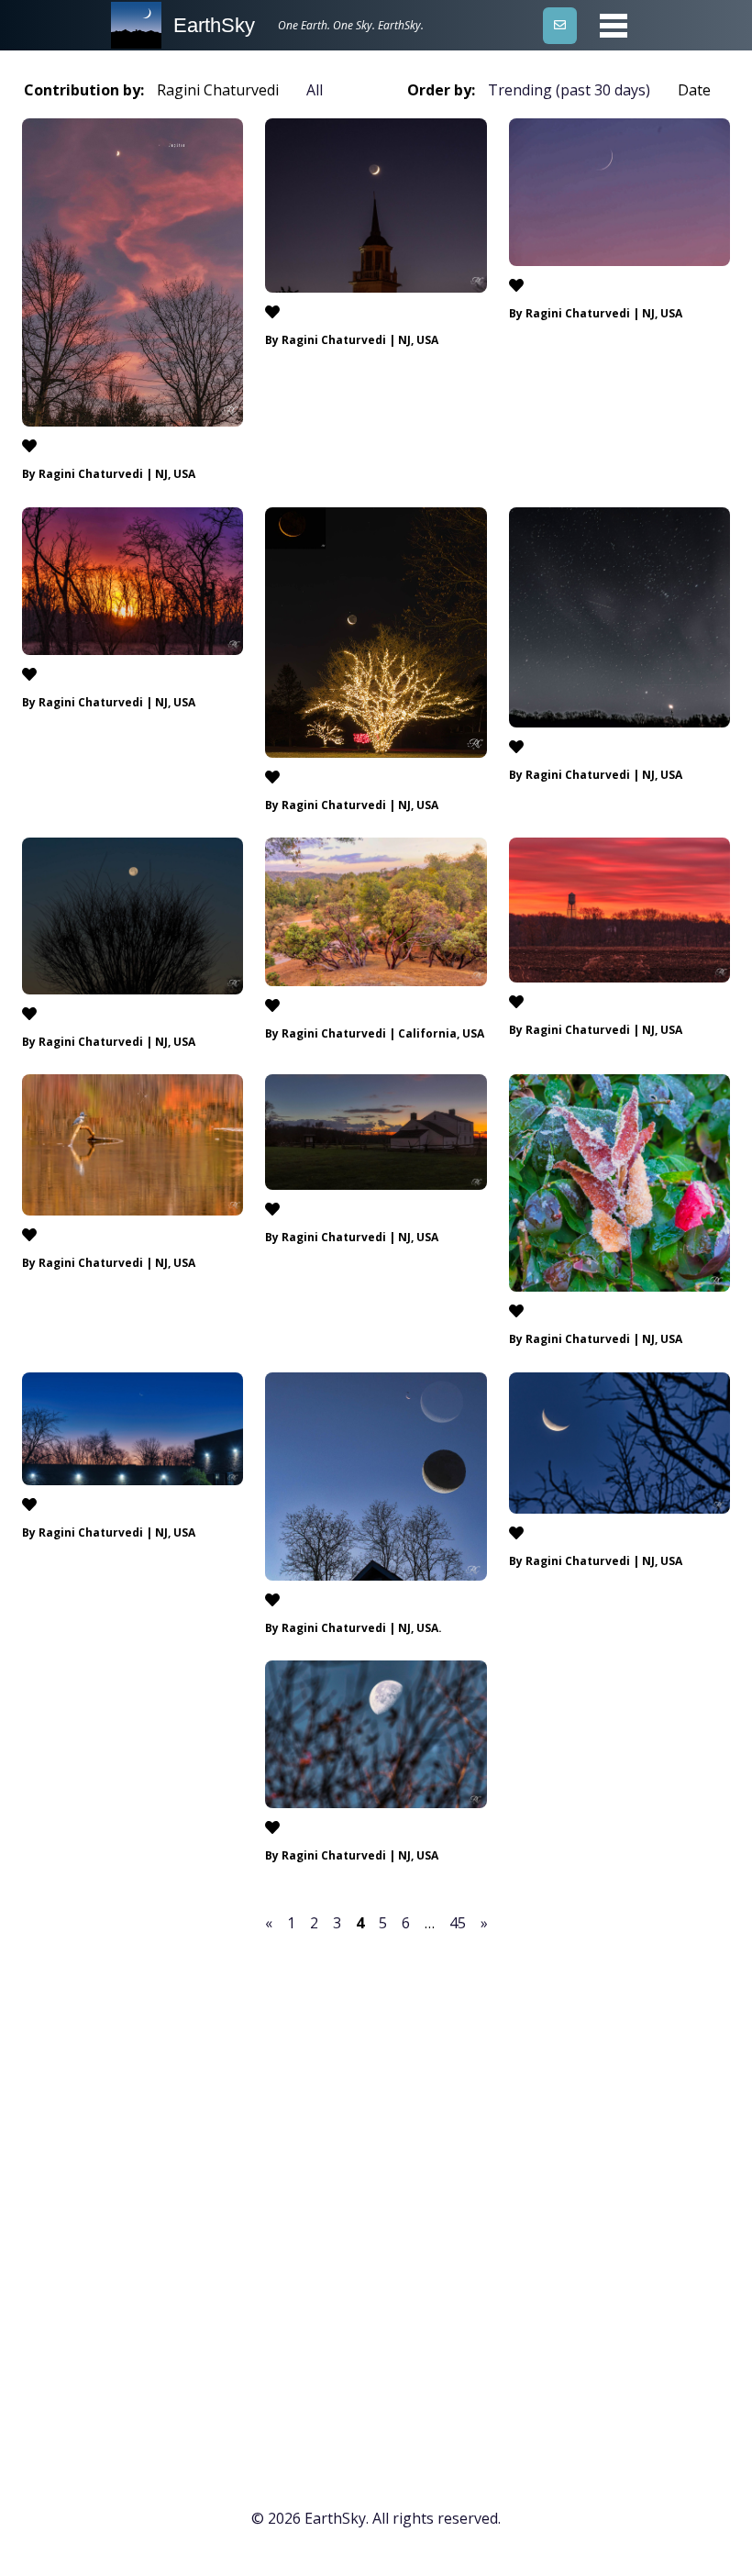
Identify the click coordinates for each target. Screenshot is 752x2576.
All (315, 90)
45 (458, 1923)
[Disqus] (376, 2191)
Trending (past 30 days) (569, 90)
